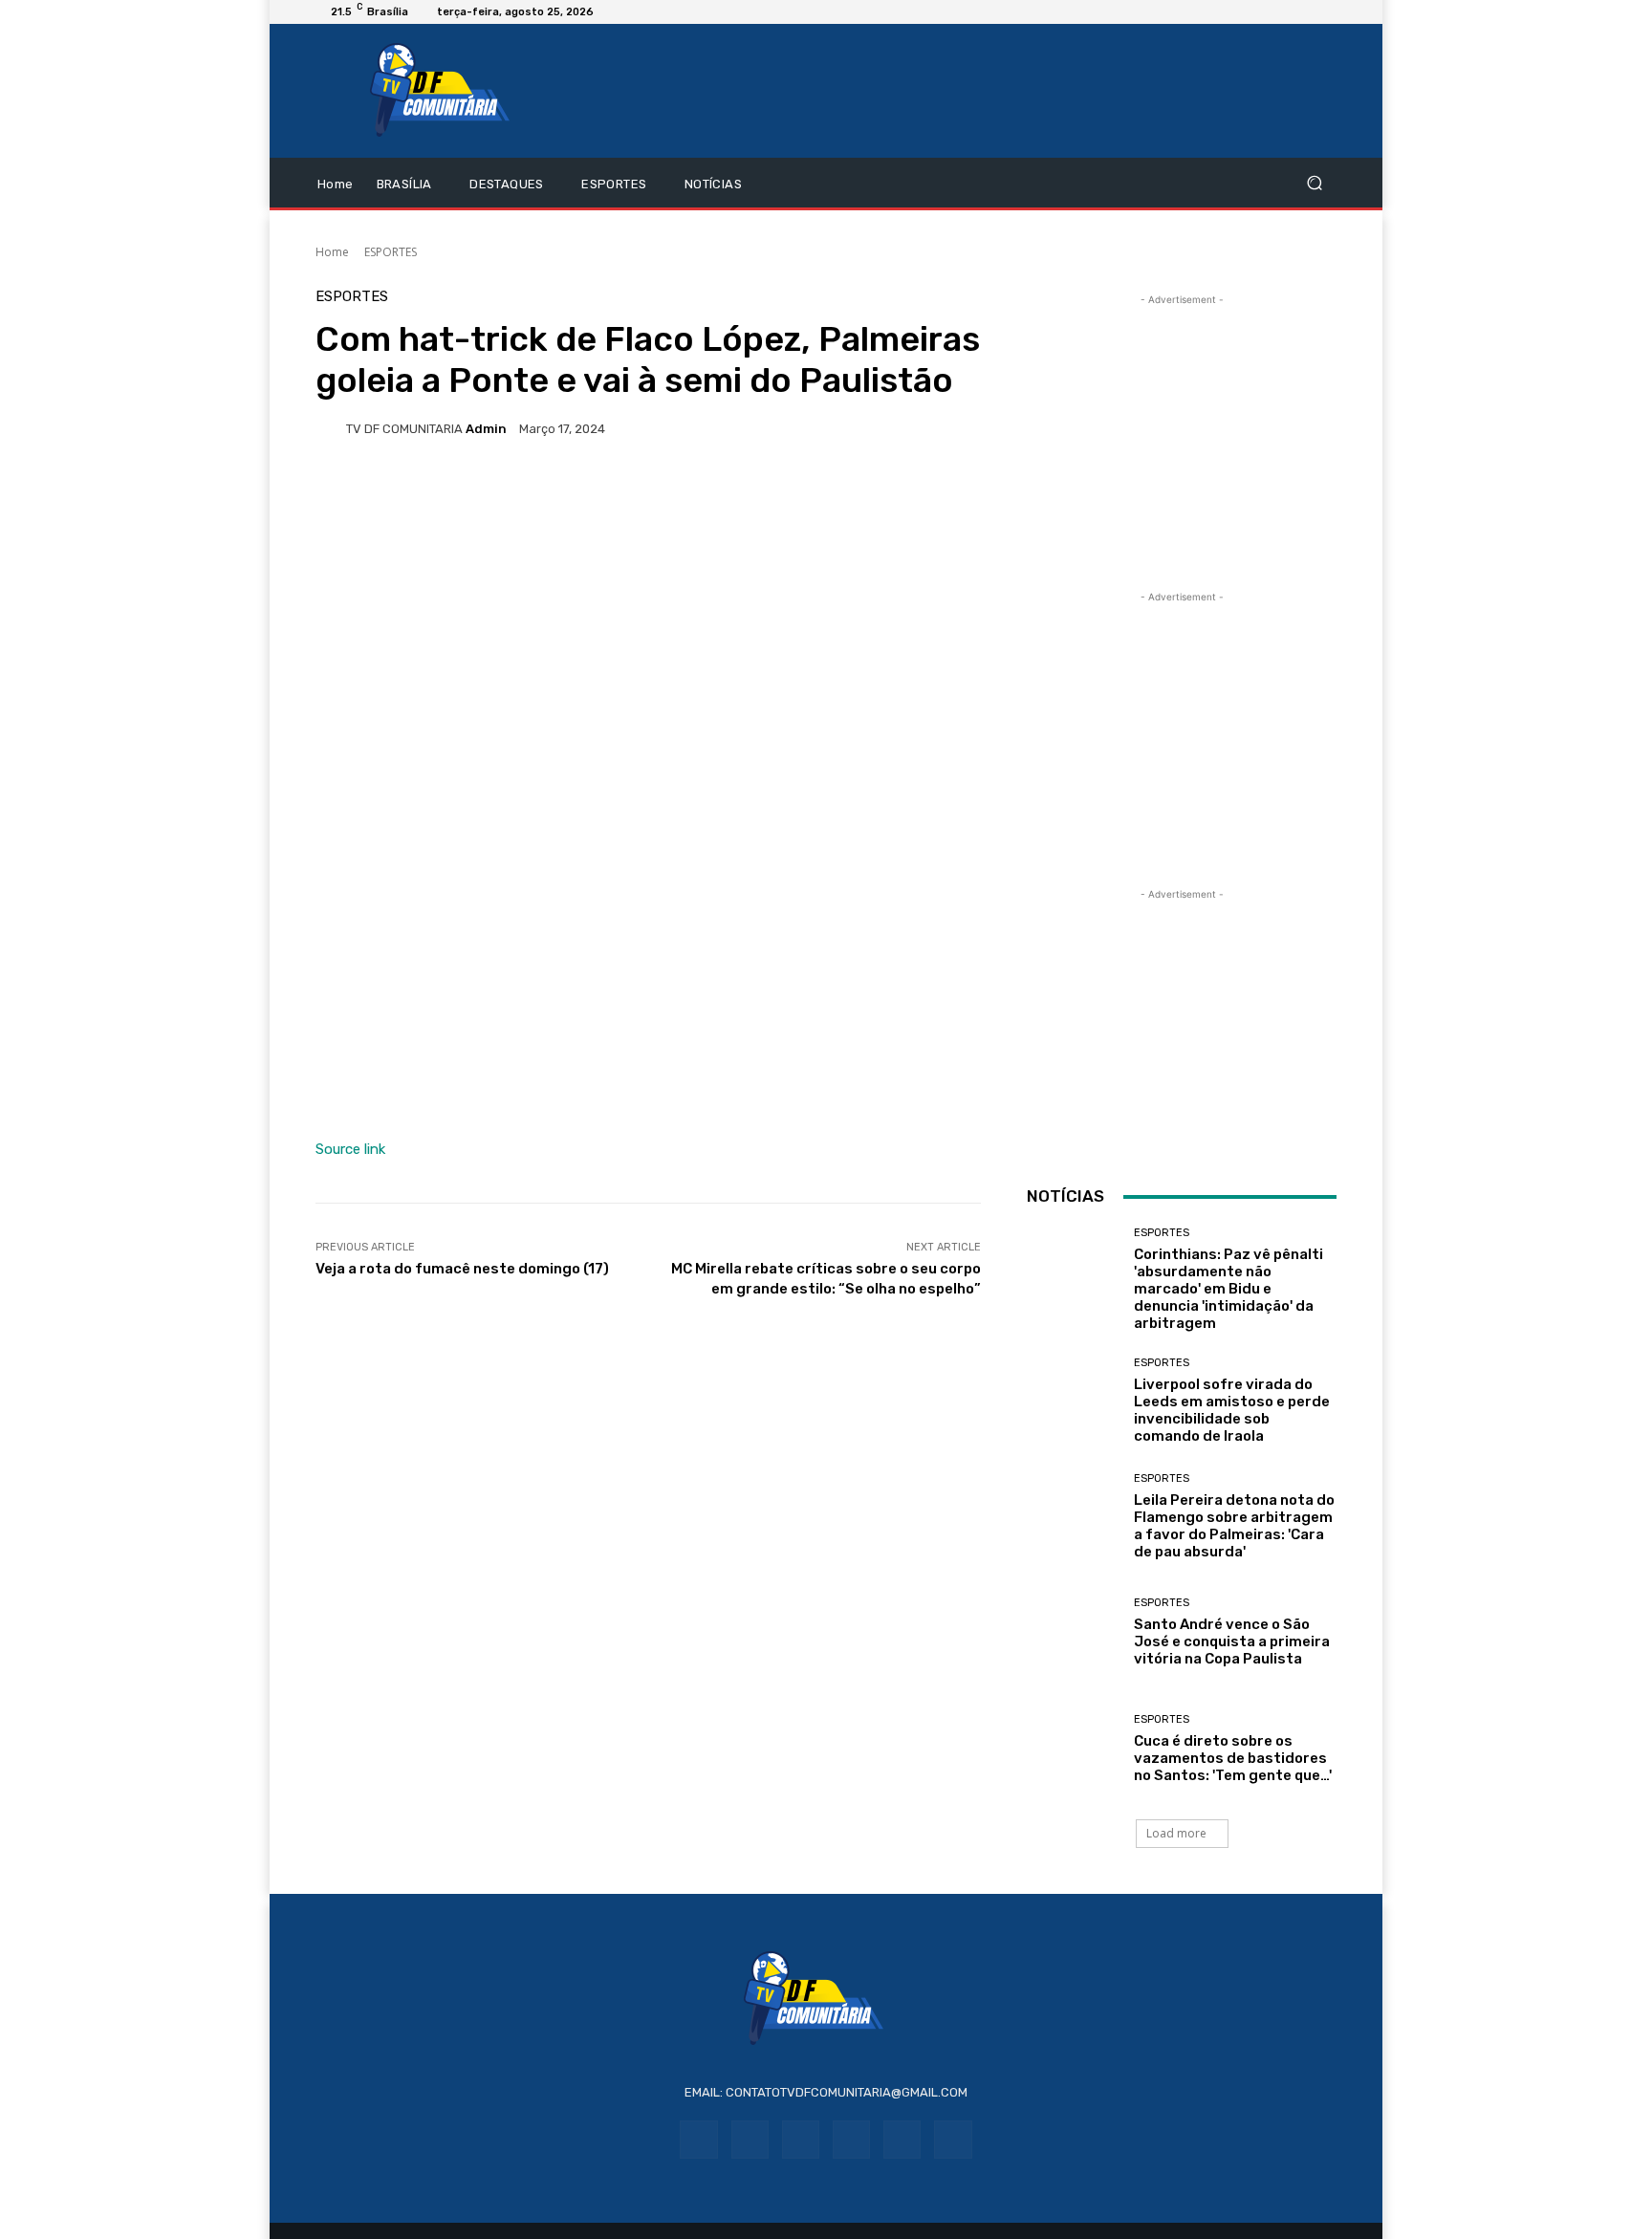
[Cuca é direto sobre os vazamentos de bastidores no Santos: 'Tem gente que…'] (1073, 1749)
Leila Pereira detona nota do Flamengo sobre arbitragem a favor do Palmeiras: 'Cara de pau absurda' (1234, 1526)
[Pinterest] (851, 2139)
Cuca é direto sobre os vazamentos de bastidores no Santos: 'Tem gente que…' (1233, 1758)
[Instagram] (750, 2139)
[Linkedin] (801, 2139)
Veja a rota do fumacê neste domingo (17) (462, 1269)
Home (332, 252)
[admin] (331, 428)
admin (486, 429)
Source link (350, 1149)
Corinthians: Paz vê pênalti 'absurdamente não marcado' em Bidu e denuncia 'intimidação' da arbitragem (1228, 1289)
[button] (1314, 183)
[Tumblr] (902, 2139)
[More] (829, 494)
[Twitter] (953, 2139)
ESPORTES (391, 252)
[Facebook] (698, 2139)
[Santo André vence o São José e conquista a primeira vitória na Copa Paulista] (1073, 1632)
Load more (1176, 1833)
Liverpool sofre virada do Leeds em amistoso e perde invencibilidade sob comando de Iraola (1232, 1410)
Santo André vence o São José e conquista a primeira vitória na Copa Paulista (1232, 1641)
